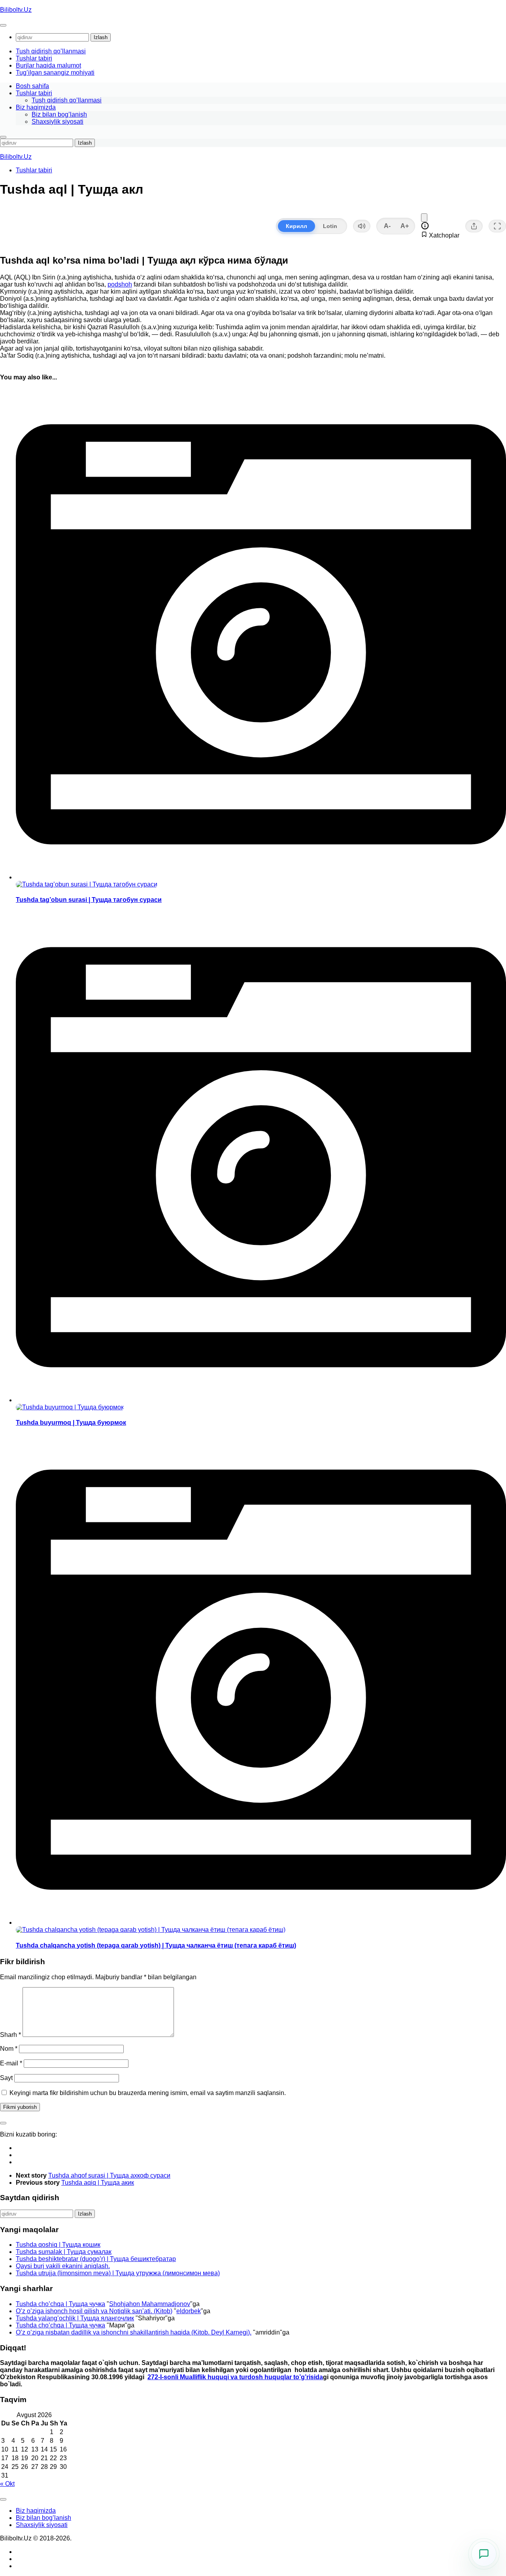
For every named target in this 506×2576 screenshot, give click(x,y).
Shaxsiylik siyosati (58, 122)
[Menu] (3, 25)
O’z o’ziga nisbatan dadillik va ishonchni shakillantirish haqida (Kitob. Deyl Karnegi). (134, 2332)
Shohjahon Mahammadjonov (150, 2304)
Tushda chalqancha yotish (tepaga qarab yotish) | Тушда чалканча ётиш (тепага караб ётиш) (156, 1945)
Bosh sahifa (32, 86)
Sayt (6, 2078)
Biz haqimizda (36, 107)
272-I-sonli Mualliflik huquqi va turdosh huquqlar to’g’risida (235, 2377)
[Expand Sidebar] (3, 2123)
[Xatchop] (424, 218)
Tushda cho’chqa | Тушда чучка (60, 2304)
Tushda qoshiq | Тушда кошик (58, 2245)
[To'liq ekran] (497, 226)
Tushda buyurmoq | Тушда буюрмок (71, 1423)
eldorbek (189, 2311)
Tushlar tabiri (34, 58)
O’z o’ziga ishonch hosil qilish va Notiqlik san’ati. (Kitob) (94, 2311)
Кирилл (296, 226)
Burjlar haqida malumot (48, 65)
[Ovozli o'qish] (362, 226)
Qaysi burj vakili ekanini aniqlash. (63, 2266)
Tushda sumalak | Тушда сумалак (64, 2252)
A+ (405, 226)
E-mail (11, 2063)
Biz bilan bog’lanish (59, 114)
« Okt (7, 2484)
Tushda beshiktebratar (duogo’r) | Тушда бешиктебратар (96, 2259)
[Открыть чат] (484, 2554)
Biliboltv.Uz (16, 10)
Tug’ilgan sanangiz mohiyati (55, 73)
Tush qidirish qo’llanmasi (51, 51)
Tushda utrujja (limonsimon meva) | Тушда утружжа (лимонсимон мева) (118, 2273)
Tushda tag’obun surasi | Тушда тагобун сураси (89, 900)
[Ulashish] (474, 226)
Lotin (330, 226)
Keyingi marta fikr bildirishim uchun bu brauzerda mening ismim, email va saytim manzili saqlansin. (148, 2093)
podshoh (120, 284)
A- (387, 226)
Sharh (10, 2035)
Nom (9, 2049)
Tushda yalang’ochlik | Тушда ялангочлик (75, 2318)
